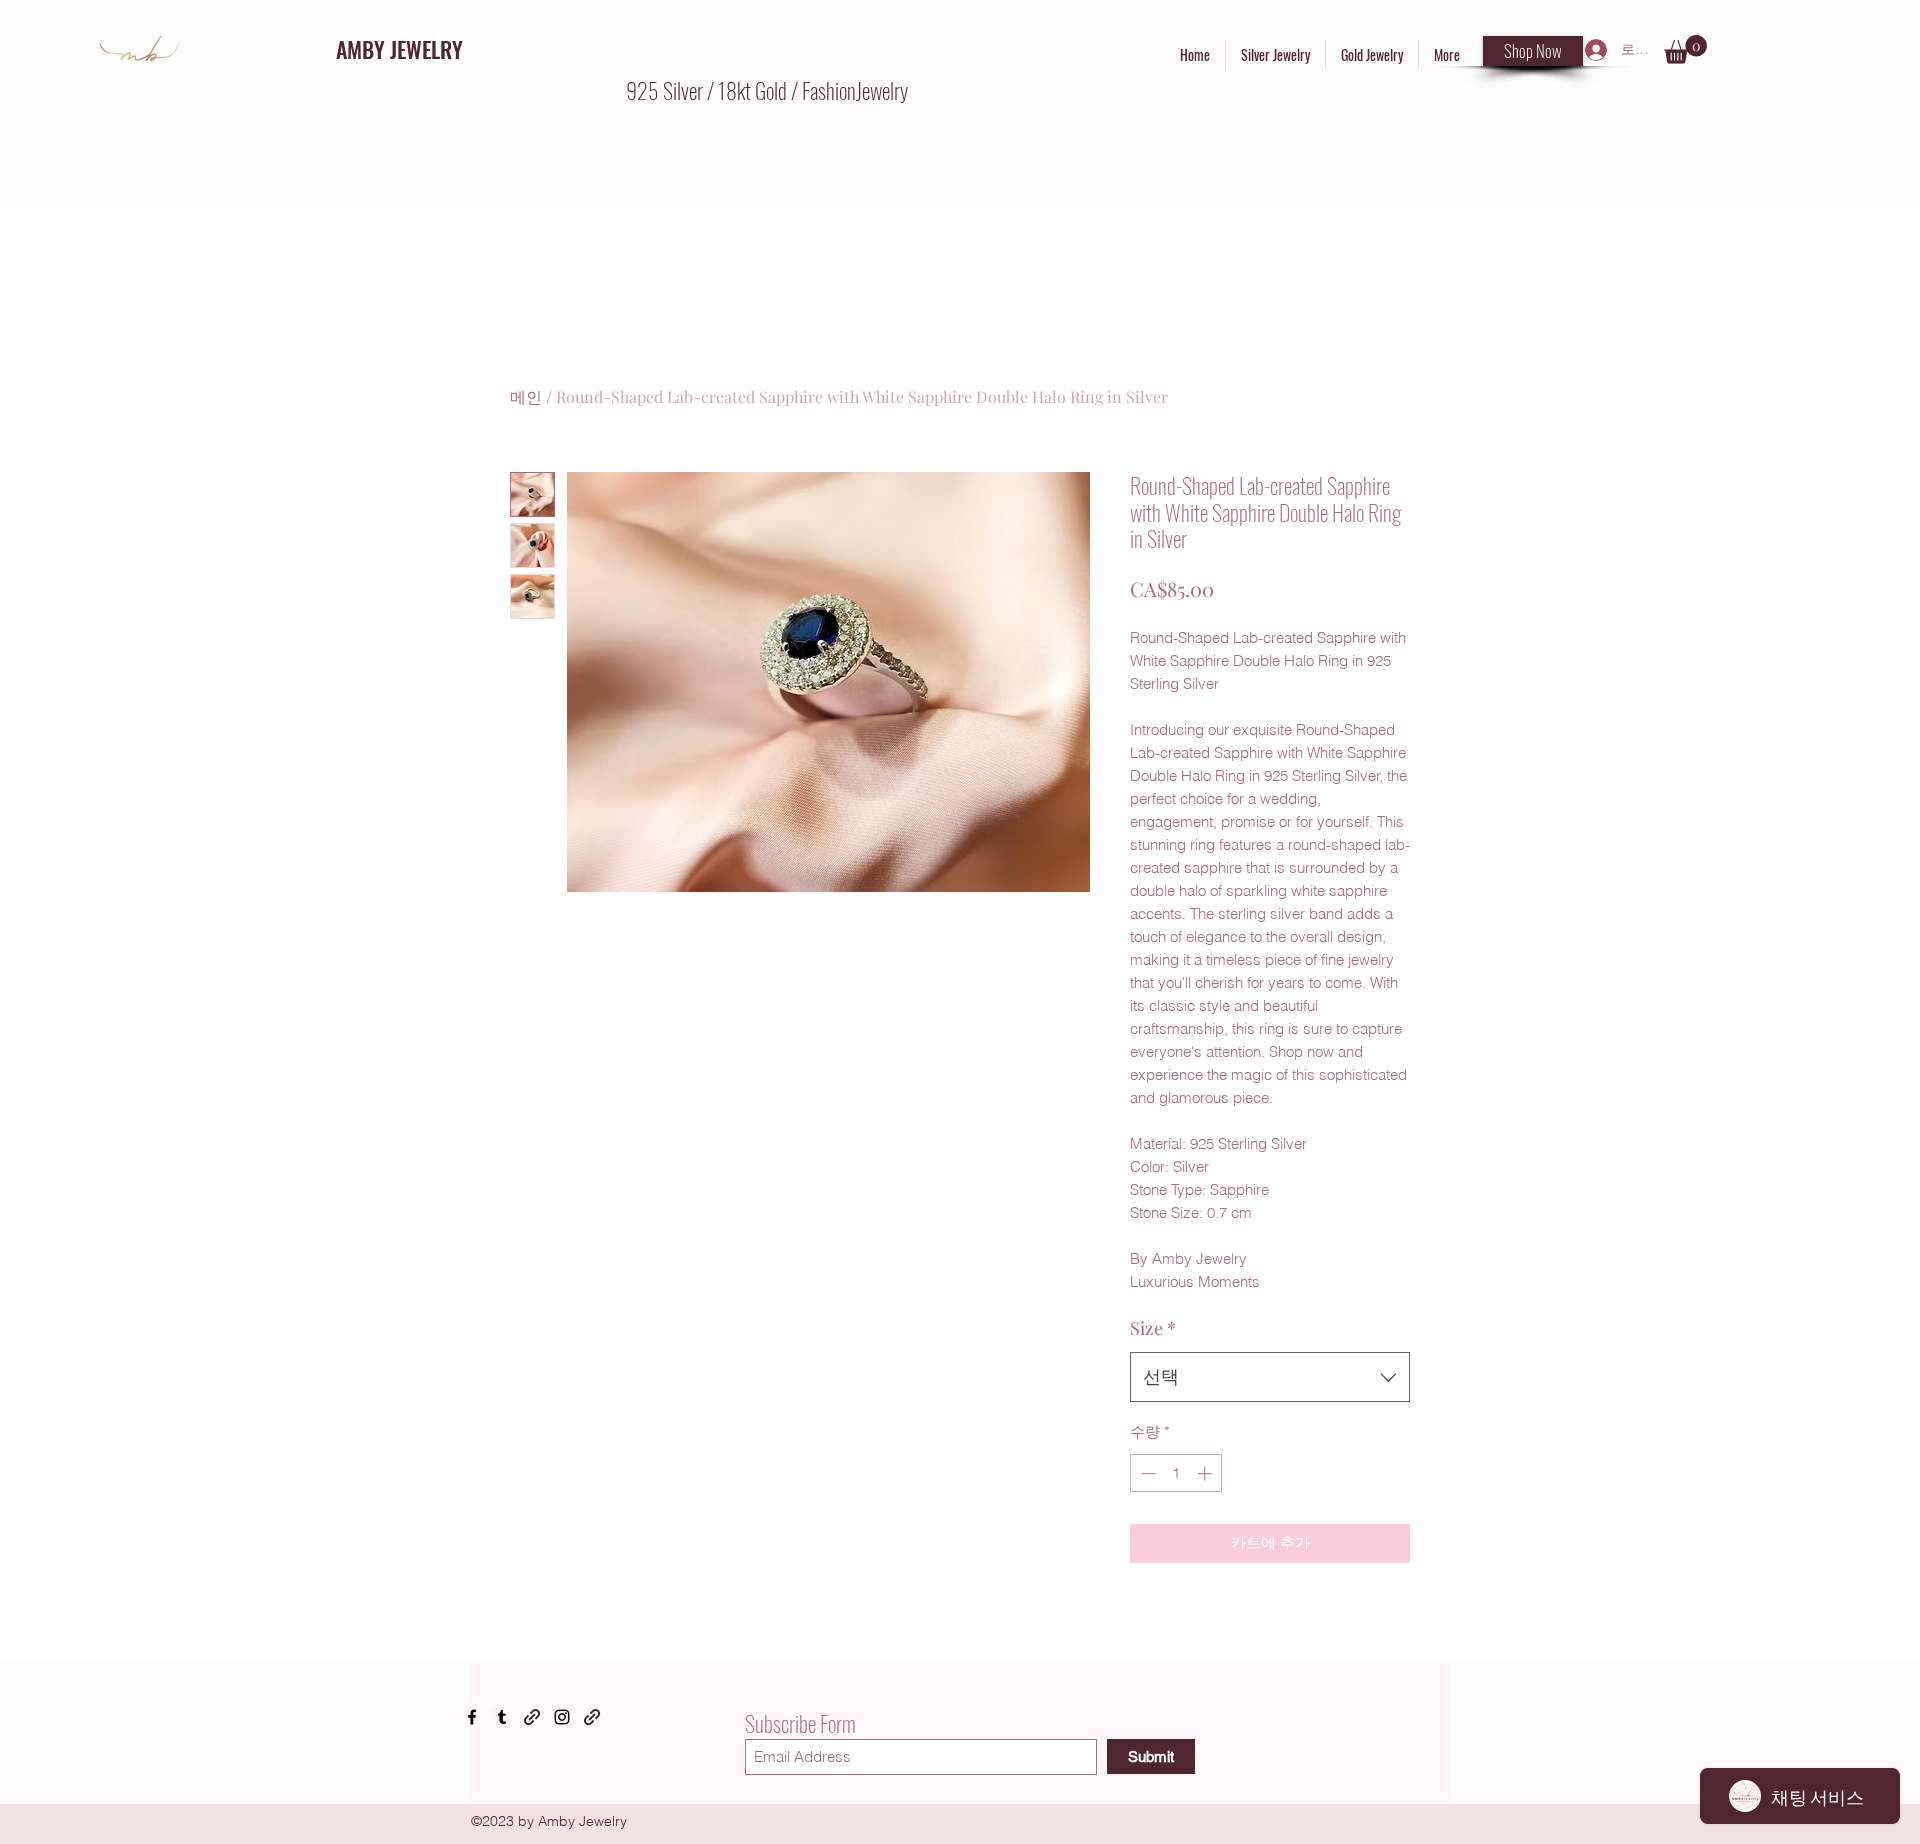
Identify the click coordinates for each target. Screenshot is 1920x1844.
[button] (1685, 49)
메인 (526, 396)
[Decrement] (1146, 1473)
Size (1153, 1328)
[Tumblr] (502, 1717)
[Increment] (1206, 1473)
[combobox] (1270, 1377)
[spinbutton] (1176, 1473)
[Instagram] (562, 1717)
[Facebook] (472, 1717)
